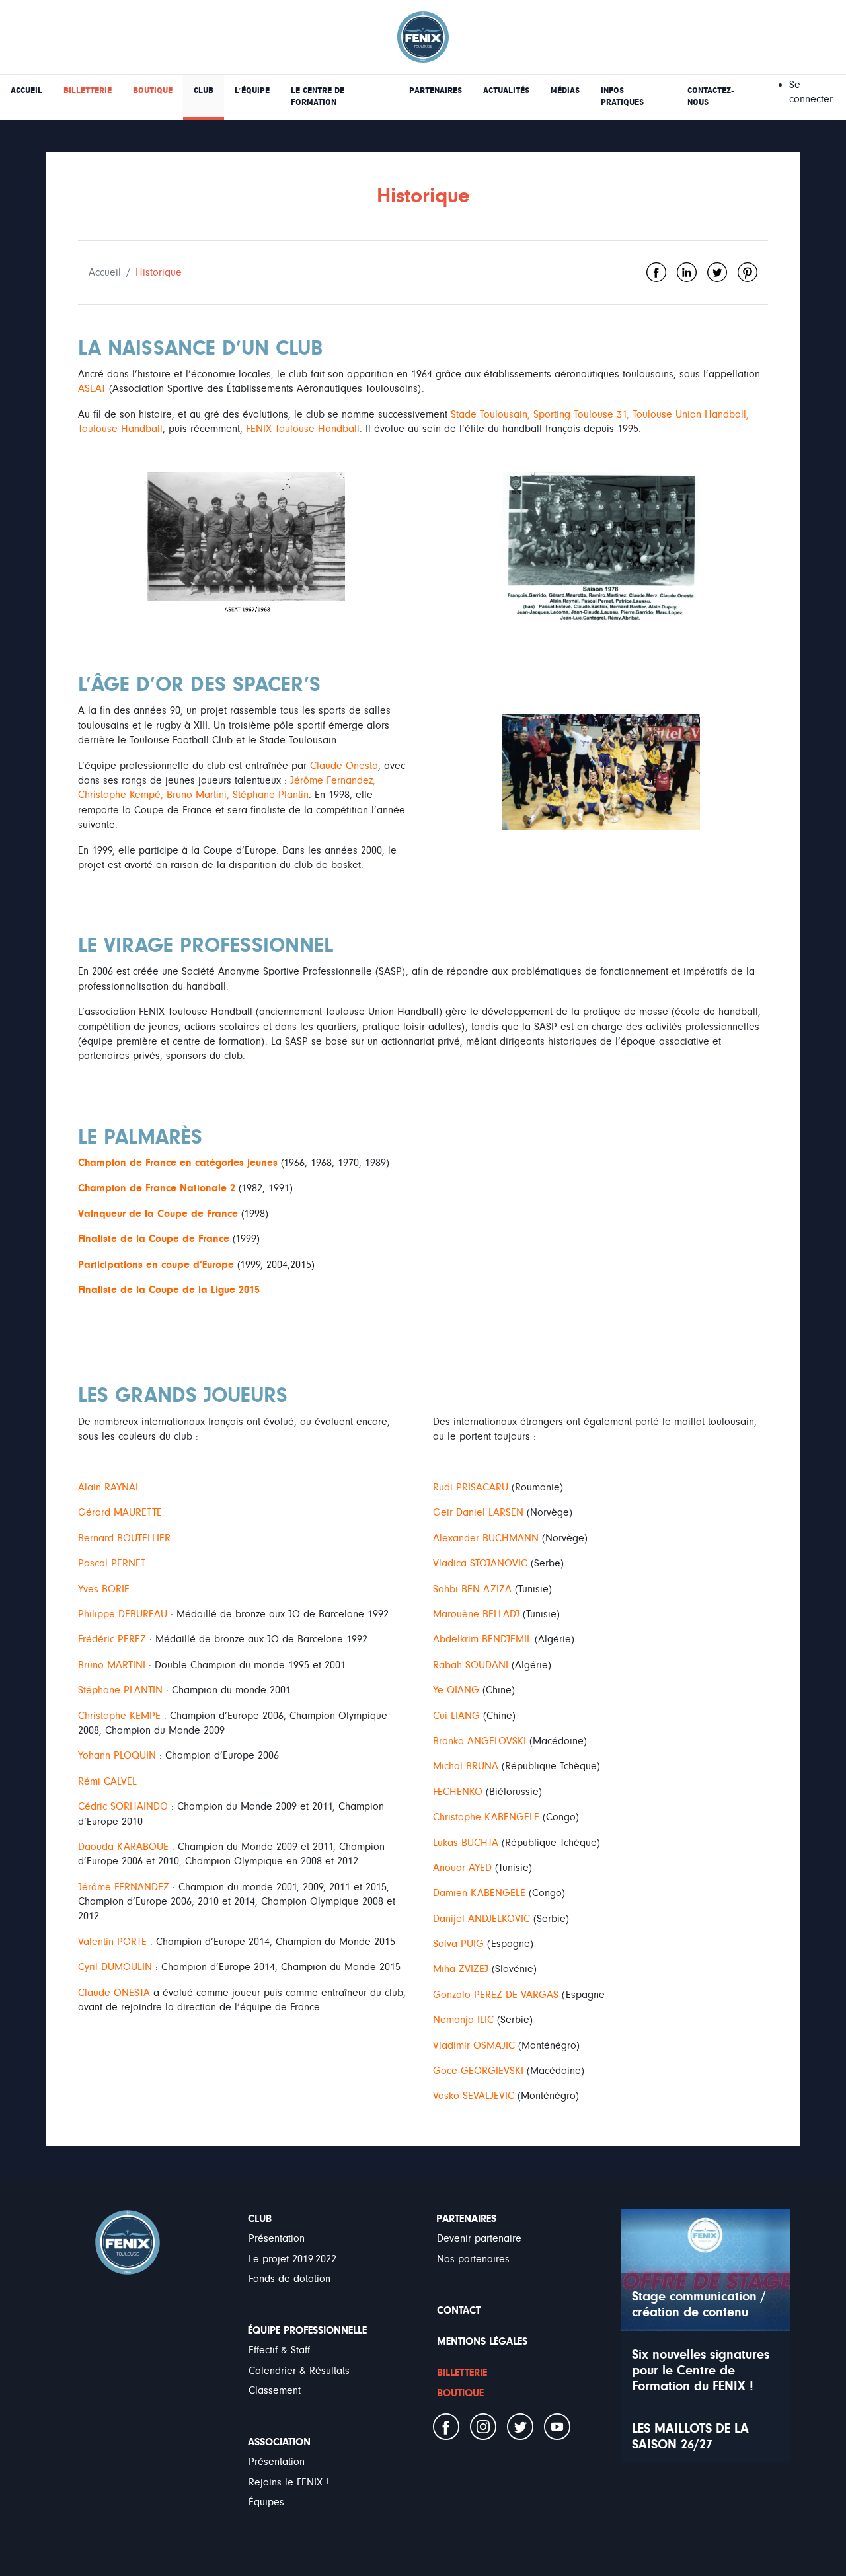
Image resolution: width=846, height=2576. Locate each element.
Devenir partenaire (479, 2238)
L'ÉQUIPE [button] (252, 91)
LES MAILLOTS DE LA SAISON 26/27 (690, 2436)
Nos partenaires (473, 2259)
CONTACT (459, 2310)
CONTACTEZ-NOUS (711, 96)
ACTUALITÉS (506, 91)
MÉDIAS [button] (565, 91)
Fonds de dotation (289, 2279)
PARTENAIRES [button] (436, 91)
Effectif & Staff (279, 2350)
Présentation (277, 2238)
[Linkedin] (687, 272)
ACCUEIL (26, 91)
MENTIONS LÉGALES (482, 2341)
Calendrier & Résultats (299, 2371)
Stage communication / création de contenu (699, 2304)
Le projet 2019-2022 (292, 2259)
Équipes (266, 2502)
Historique (159, 272)
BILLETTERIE (88, 91)
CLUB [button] (204, 91)
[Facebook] (656, 272)
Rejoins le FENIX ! (288, 2482)
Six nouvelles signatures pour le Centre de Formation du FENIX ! (701, 2370)
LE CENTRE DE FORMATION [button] (318, 96)
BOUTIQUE (153, 91)
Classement (275, 2390)
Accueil (105, 272)
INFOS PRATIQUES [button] (622, 96)
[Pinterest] (748, 272)
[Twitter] (717, 272)
